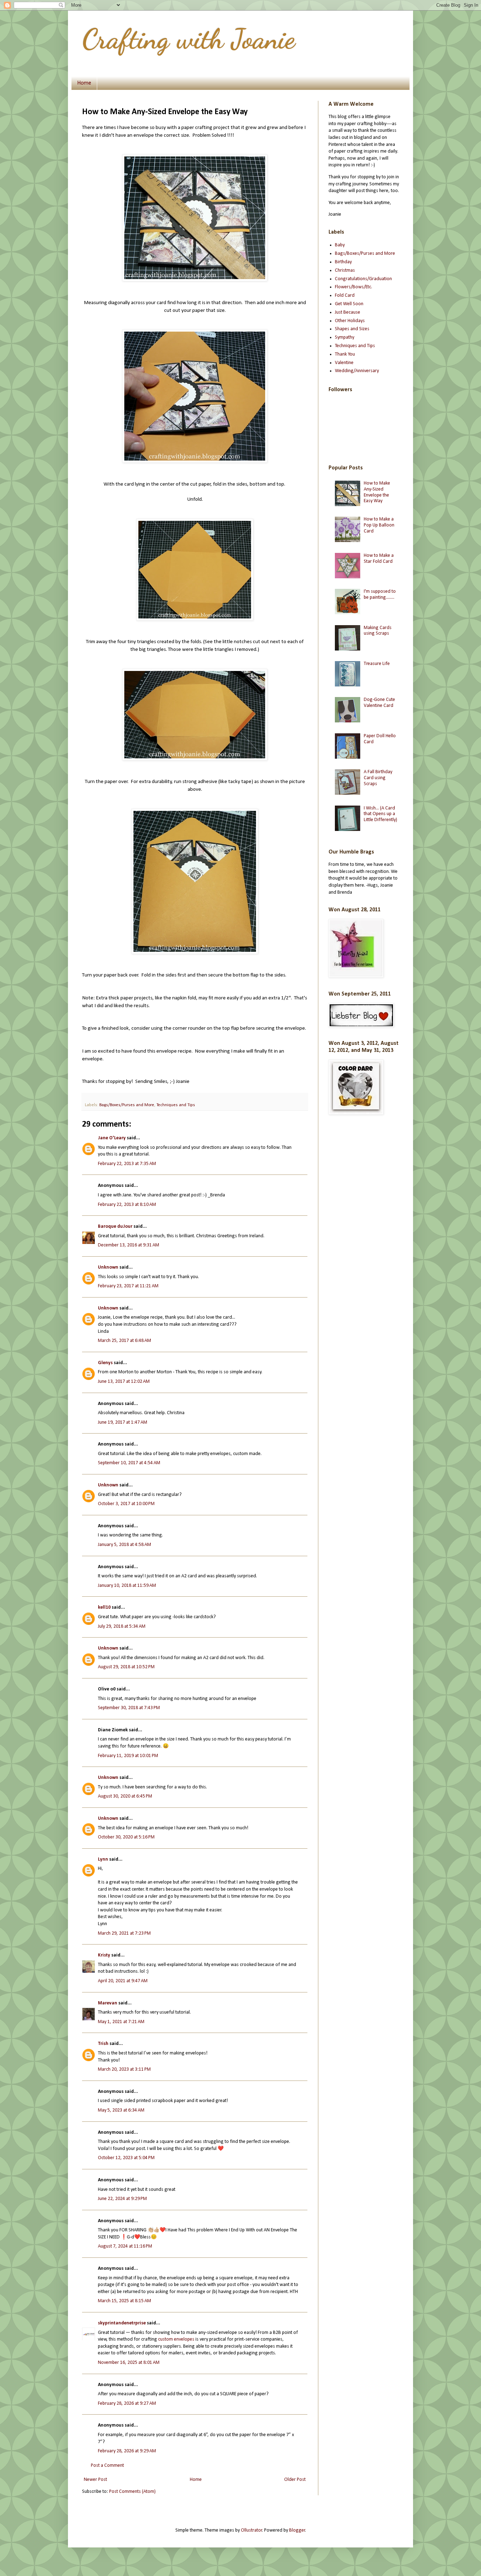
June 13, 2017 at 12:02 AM (124, 1382)
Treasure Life (377, 664)
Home (84, 83)
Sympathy (345, 337)
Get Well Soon (349, 304)
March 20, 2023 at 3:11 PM (124, 2069)
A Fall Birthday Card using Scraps (378, 778)
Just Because (348, 312)
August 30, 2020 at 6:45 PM (125, 1796)
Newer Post (95, 2480)
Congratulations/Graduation (363, 279)
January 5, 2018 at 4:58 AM (124, 1545)
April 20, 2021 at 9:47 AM (123, 1981)
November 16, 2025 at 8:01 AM (129, 2363)
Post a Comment (107, 2466)
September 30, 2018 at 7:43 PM (129, 1708)
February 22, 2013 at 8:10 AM (127, 1205)
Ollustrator (252, 2530)
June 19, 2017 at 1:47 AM (123, 1422)
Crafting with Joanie (189, 39)
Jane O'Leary (112, 1138)
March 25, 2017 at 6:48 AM (124, 1341)
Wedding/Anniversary (357, 371)
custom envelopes (176, 2339)
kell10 (104, 1607)
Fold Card (345, 295)
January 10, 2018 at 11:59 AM (127, 1586)
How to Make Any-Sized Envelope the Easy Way (377, 492)
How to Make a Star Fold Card (379, 559)
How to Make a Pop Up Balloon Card (379, 525)
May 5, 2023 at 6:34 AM (121, 2110)
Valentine (344, 363)
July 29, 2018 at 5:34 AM (122, 1626)
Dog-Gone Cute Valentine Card (379, 703)
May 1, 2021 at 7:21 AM (121, 2022)
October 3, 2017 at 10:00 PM (126, 1504)
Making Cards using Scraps (378, 631)
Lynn (103, 1859)
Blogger (297, 2530)
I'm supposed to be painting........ (380, 594)
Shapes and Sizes (352, 329)
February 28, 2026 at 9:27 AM (127, 2404)
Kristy (105, 1955)
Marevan (108, 2003)
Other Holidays (350, 321)
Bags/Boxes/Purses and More (127, 1105)
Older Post (295, 2480)
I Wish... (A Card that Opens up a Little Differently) (380, 814)
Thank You (345, 354)
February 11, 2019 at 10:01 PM (128, 1756)
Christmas (345, 270)
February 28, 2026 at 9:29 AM (127, 2451)
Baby (340, 245)
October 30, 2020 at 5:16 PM (126, 1837)
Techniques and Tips (176, 1105)
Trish (103, 2044)
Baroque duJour (115, 1227)
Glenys (105, 1363)
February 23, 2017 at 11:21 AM (128, 1286)
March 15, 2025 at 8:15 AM (124, 2301)
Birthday (343, 262)
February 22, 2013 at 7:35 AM (127, 1164)
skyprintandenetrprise (122, 2323)
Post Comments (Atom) (132, 2492)
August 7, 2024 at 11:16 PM (125, 2246)
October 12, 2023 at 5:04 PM (126, 2158)
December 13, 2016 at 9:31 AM (129, 1245)
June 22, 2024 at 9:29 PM (122, 2199)
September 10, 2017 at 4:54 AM (129, 1463)
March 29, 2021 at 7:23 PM (124, 1933)
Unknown (108, 1267)
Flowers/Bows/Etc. (354, 287)
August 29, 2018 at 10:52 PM (126, 1667)
